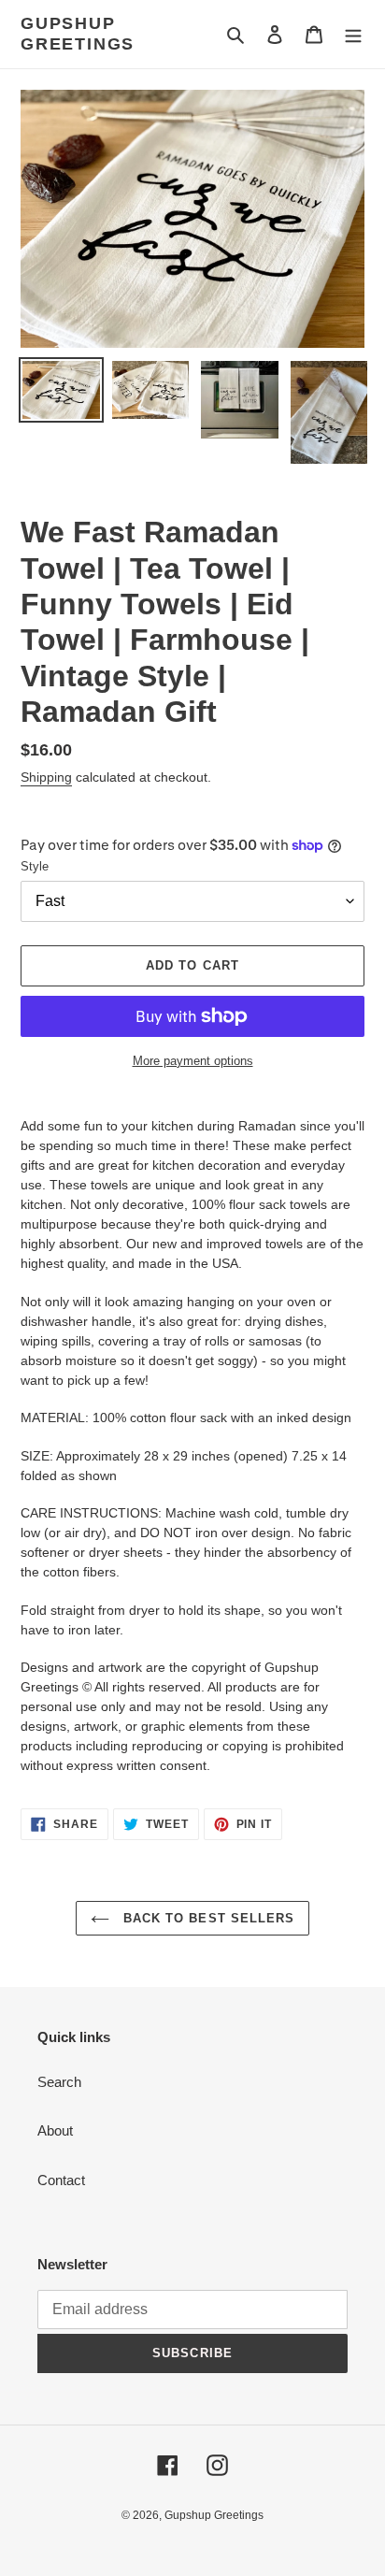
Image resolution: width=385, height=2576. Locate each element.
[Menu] (353, 34)
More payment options (193, 1061)
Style (35, 866)
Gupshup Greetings (78, 34)
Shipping (46, 777)
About (55, 2130)
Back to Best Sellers (207, 1918)
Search (59, 2082)
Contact (61, 2180)
